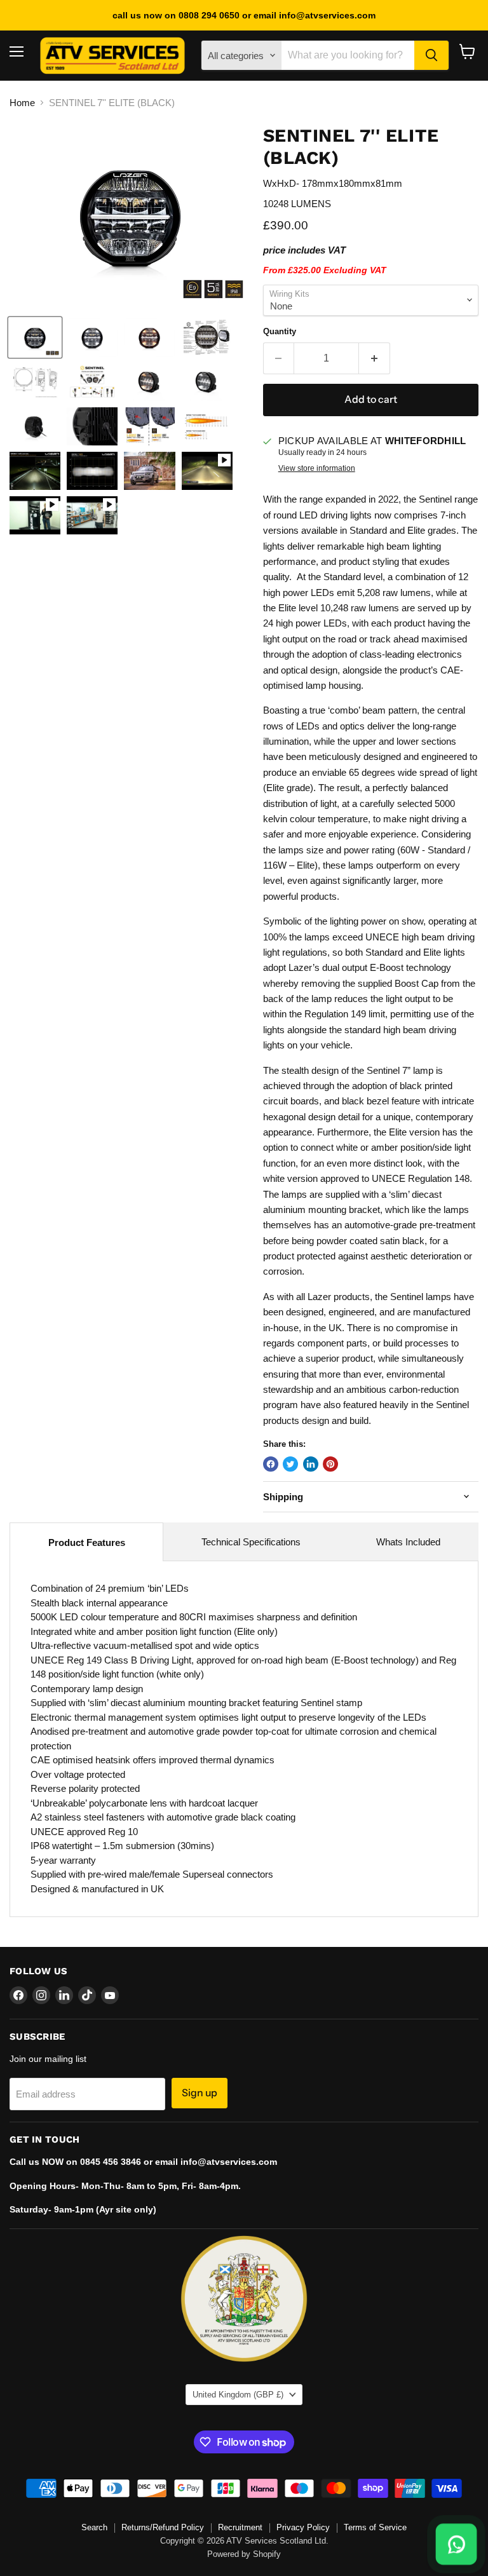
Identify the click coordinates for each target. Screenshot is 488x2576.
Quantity (280, 331)
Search (94, 2527)
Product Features (87, 1542)
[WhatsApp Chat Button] (456, 2544)
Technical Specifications (251, 1542)
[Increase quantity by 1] (375, 358)
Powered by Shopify (244, 2554)
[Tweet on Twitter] (290, 1464)
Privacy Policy (303, 2527)
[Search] (431, 55)
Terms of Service (375, 2527)
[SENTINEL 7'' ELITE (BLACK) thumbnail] (35, 337)
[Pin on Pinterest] (330, 1464)
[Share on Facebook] (271, 1464)
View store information (317, 468)
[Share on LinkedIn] (311, 1464)
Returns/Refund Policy (163, 2527)
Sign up (200, 2093)
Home (22, 103)
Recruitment (240, 2527)
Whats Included (408, 1542)
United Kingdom (238, 2395)
